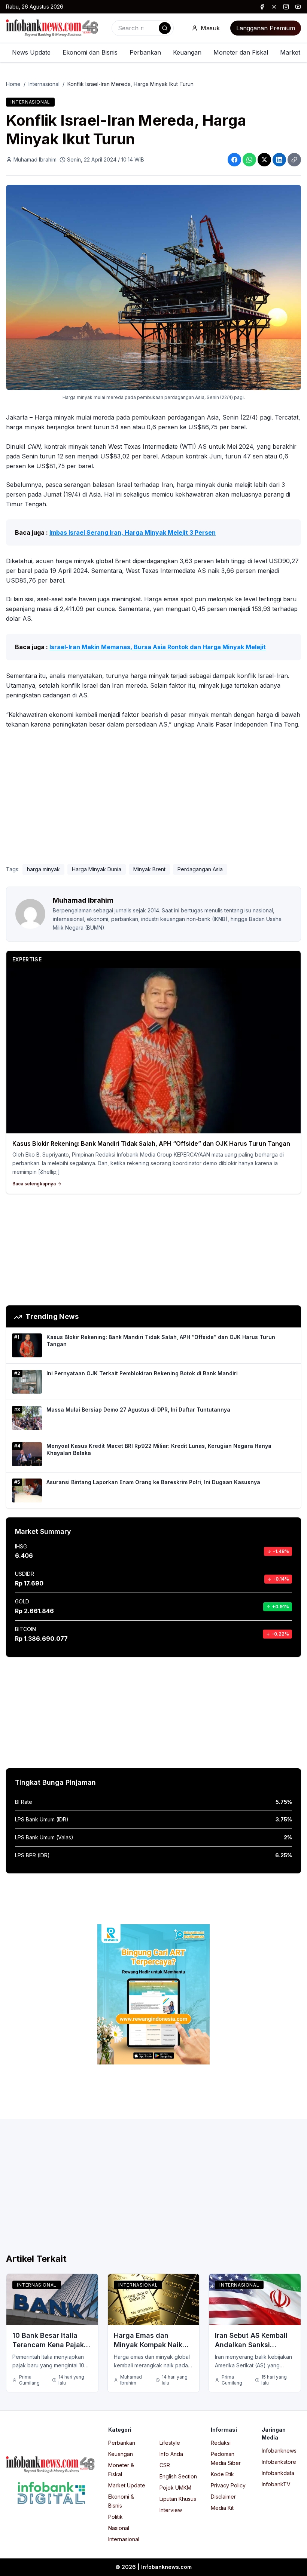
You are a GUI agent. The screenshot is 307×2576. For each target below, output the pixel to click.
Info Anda (171, 2454)
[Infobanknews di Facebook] (262, 7)
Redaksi (221, 2443)
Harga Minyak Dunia (97, 869)
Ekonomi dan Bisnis (90, 52)
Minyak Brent (149, 869)
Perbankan (145, 52)
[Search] (165, 28)
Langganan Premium (266, 28)
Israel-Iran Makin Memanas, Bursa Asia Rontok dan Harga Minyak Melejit (158, 647)
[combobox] (143, 28)
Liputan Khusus (178, 2499)
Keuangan (187, 52)
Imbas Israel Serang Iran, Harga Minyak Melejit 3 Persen (133, 532)
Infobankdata (278, 2473)
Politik (115, 2517)
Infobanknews (279, 2451)
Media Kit (222, 2508)
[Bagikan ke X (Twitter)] (264, 160)
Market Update (127, 2485)
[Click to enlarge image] (153, 287)
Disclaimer (223, 2497)
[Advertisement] (153, 793)
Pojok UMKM (175, 2488)
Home (13, 84)
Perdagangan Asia (200, 869)
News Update (31, 52)
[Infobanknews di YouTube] (298, 7)
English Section (178, 2476)
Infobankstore (279, 2462)
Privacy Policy (228, 2485)
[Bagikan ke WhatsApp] (249, 160)
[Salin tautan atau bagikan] (294, 160)
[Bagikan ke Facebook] (234, 160)
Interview (171, 2510)
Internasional (44, 84)
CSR (165, 2465)
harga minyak (43, 869)
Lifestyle (170, 2443)
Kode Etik (222, 2474)
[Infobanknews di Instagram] (286, 7)
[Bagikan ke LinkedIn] (279, 160)
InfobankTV (276, 2484)
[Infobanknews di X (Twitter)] (274, 7)
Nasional (119, 2528)
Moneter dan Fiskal (241, 52)
